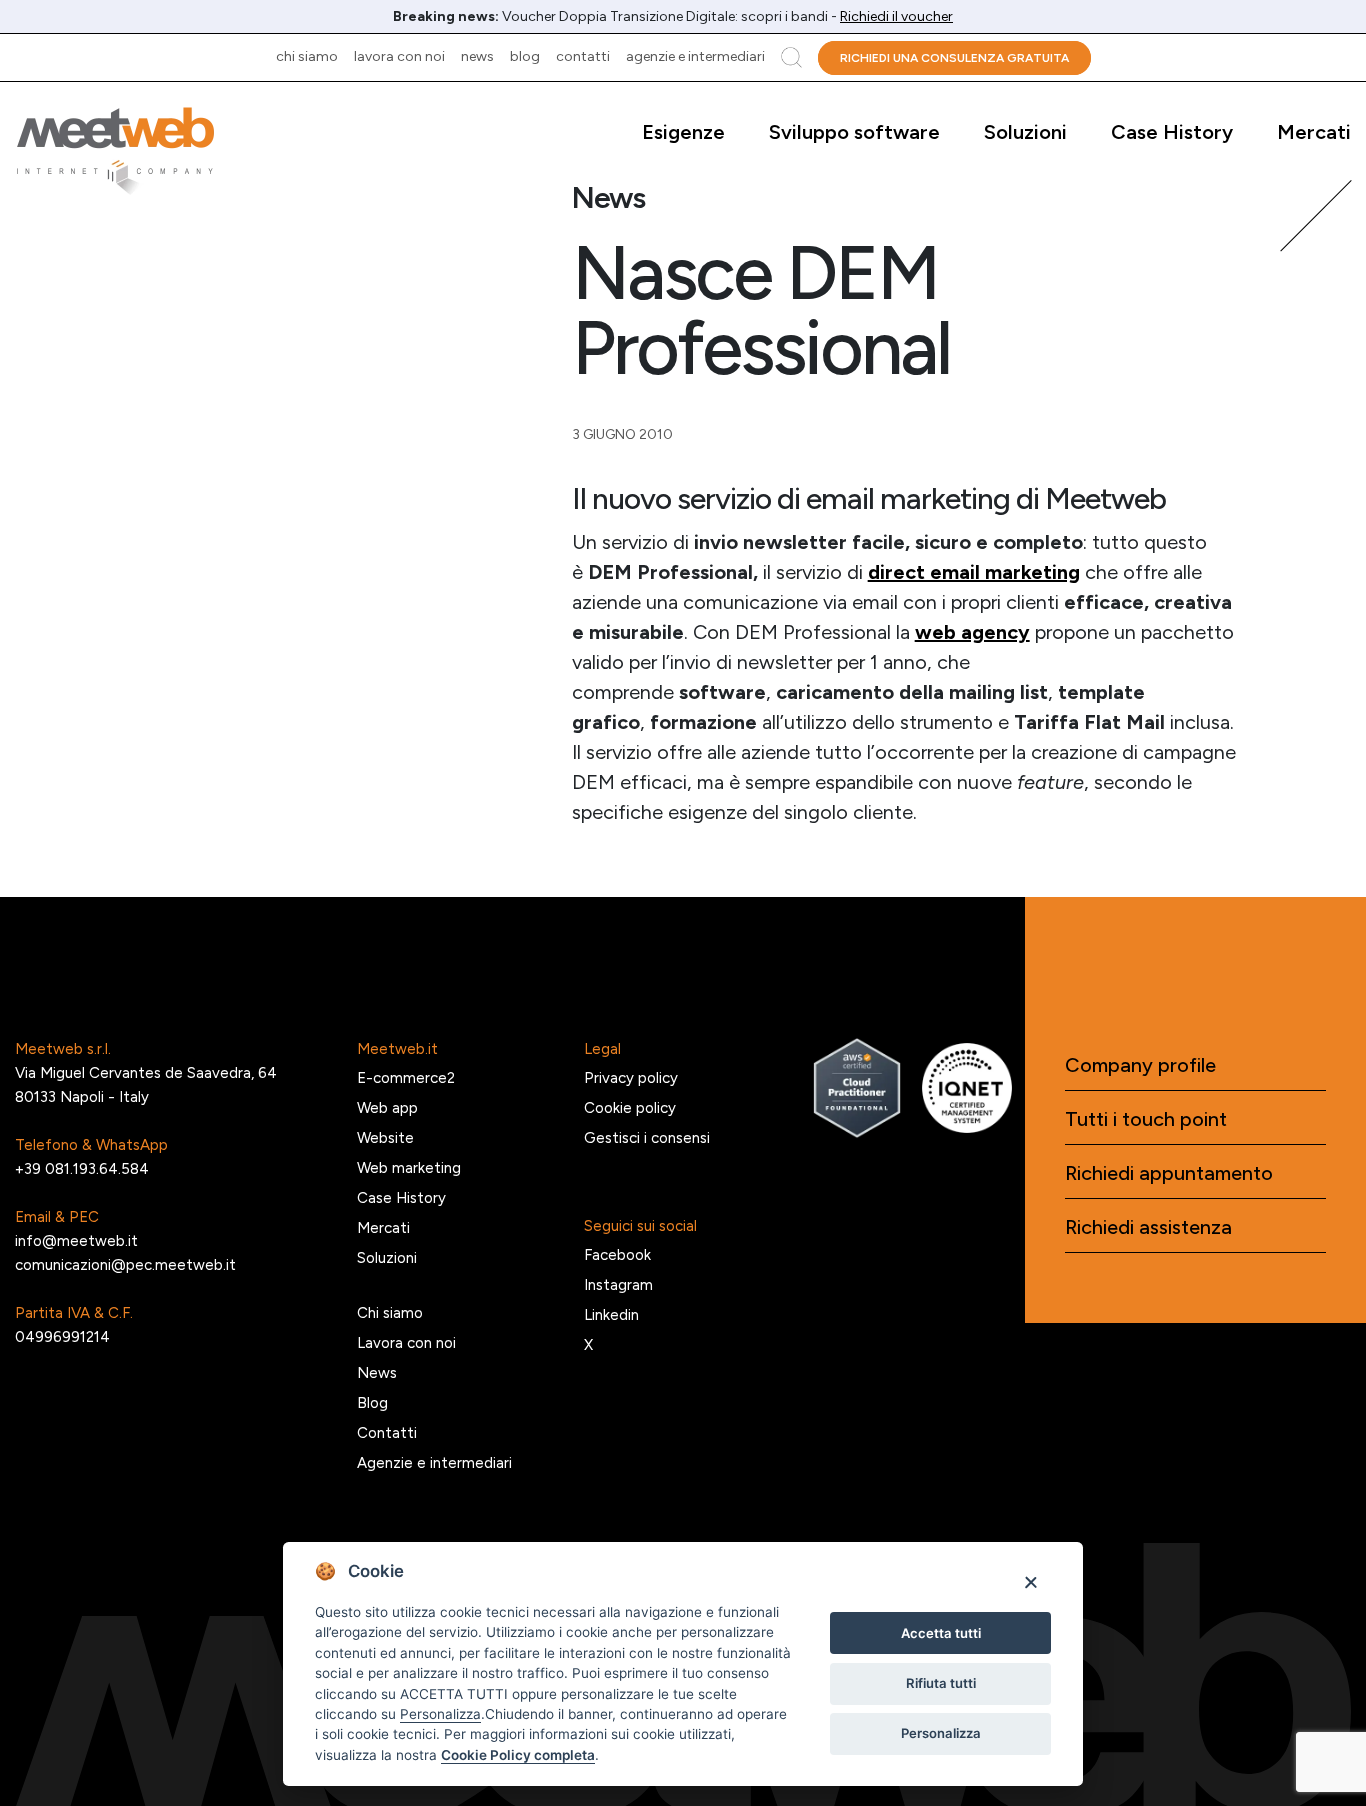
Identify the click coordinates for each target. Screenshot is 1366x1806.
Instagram (618, 1285)
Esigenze (683, 132)
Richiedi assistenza (1148, 1227)
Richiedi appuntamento (1169, 1173)
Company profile (1140, 1065)
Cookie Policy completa (518, 1755)
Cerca (791, 57)
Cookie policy (630, 1108)
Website (385, 1138)
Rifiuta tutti (941, 1683)
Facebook (617, 1255)
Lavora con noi (399, 56)
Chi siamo (307, 56)
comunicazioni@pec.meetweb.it (125, 1265)
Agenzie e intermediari (695, 56)
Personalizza (941, 1733)
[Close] (1030, 1581)
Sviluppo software (854, 132)
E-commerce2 (406, 1078)
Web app (387, 1108)
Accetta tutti (941, 1633)
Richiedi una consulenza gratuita (954, 58)
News (477, 56)
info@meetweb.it (76, 1241)
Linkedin (611, 1315)
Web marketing (409, 1168)
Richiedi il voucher (896, 16)
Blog (525, 56)
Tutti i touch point (1146, 1119)
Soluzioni (1025, 132)
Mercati (1314, 132)
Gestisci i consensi (647, 1138)
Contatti (583, 56)
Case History (1172, 132)
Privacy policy (631, 1078)
